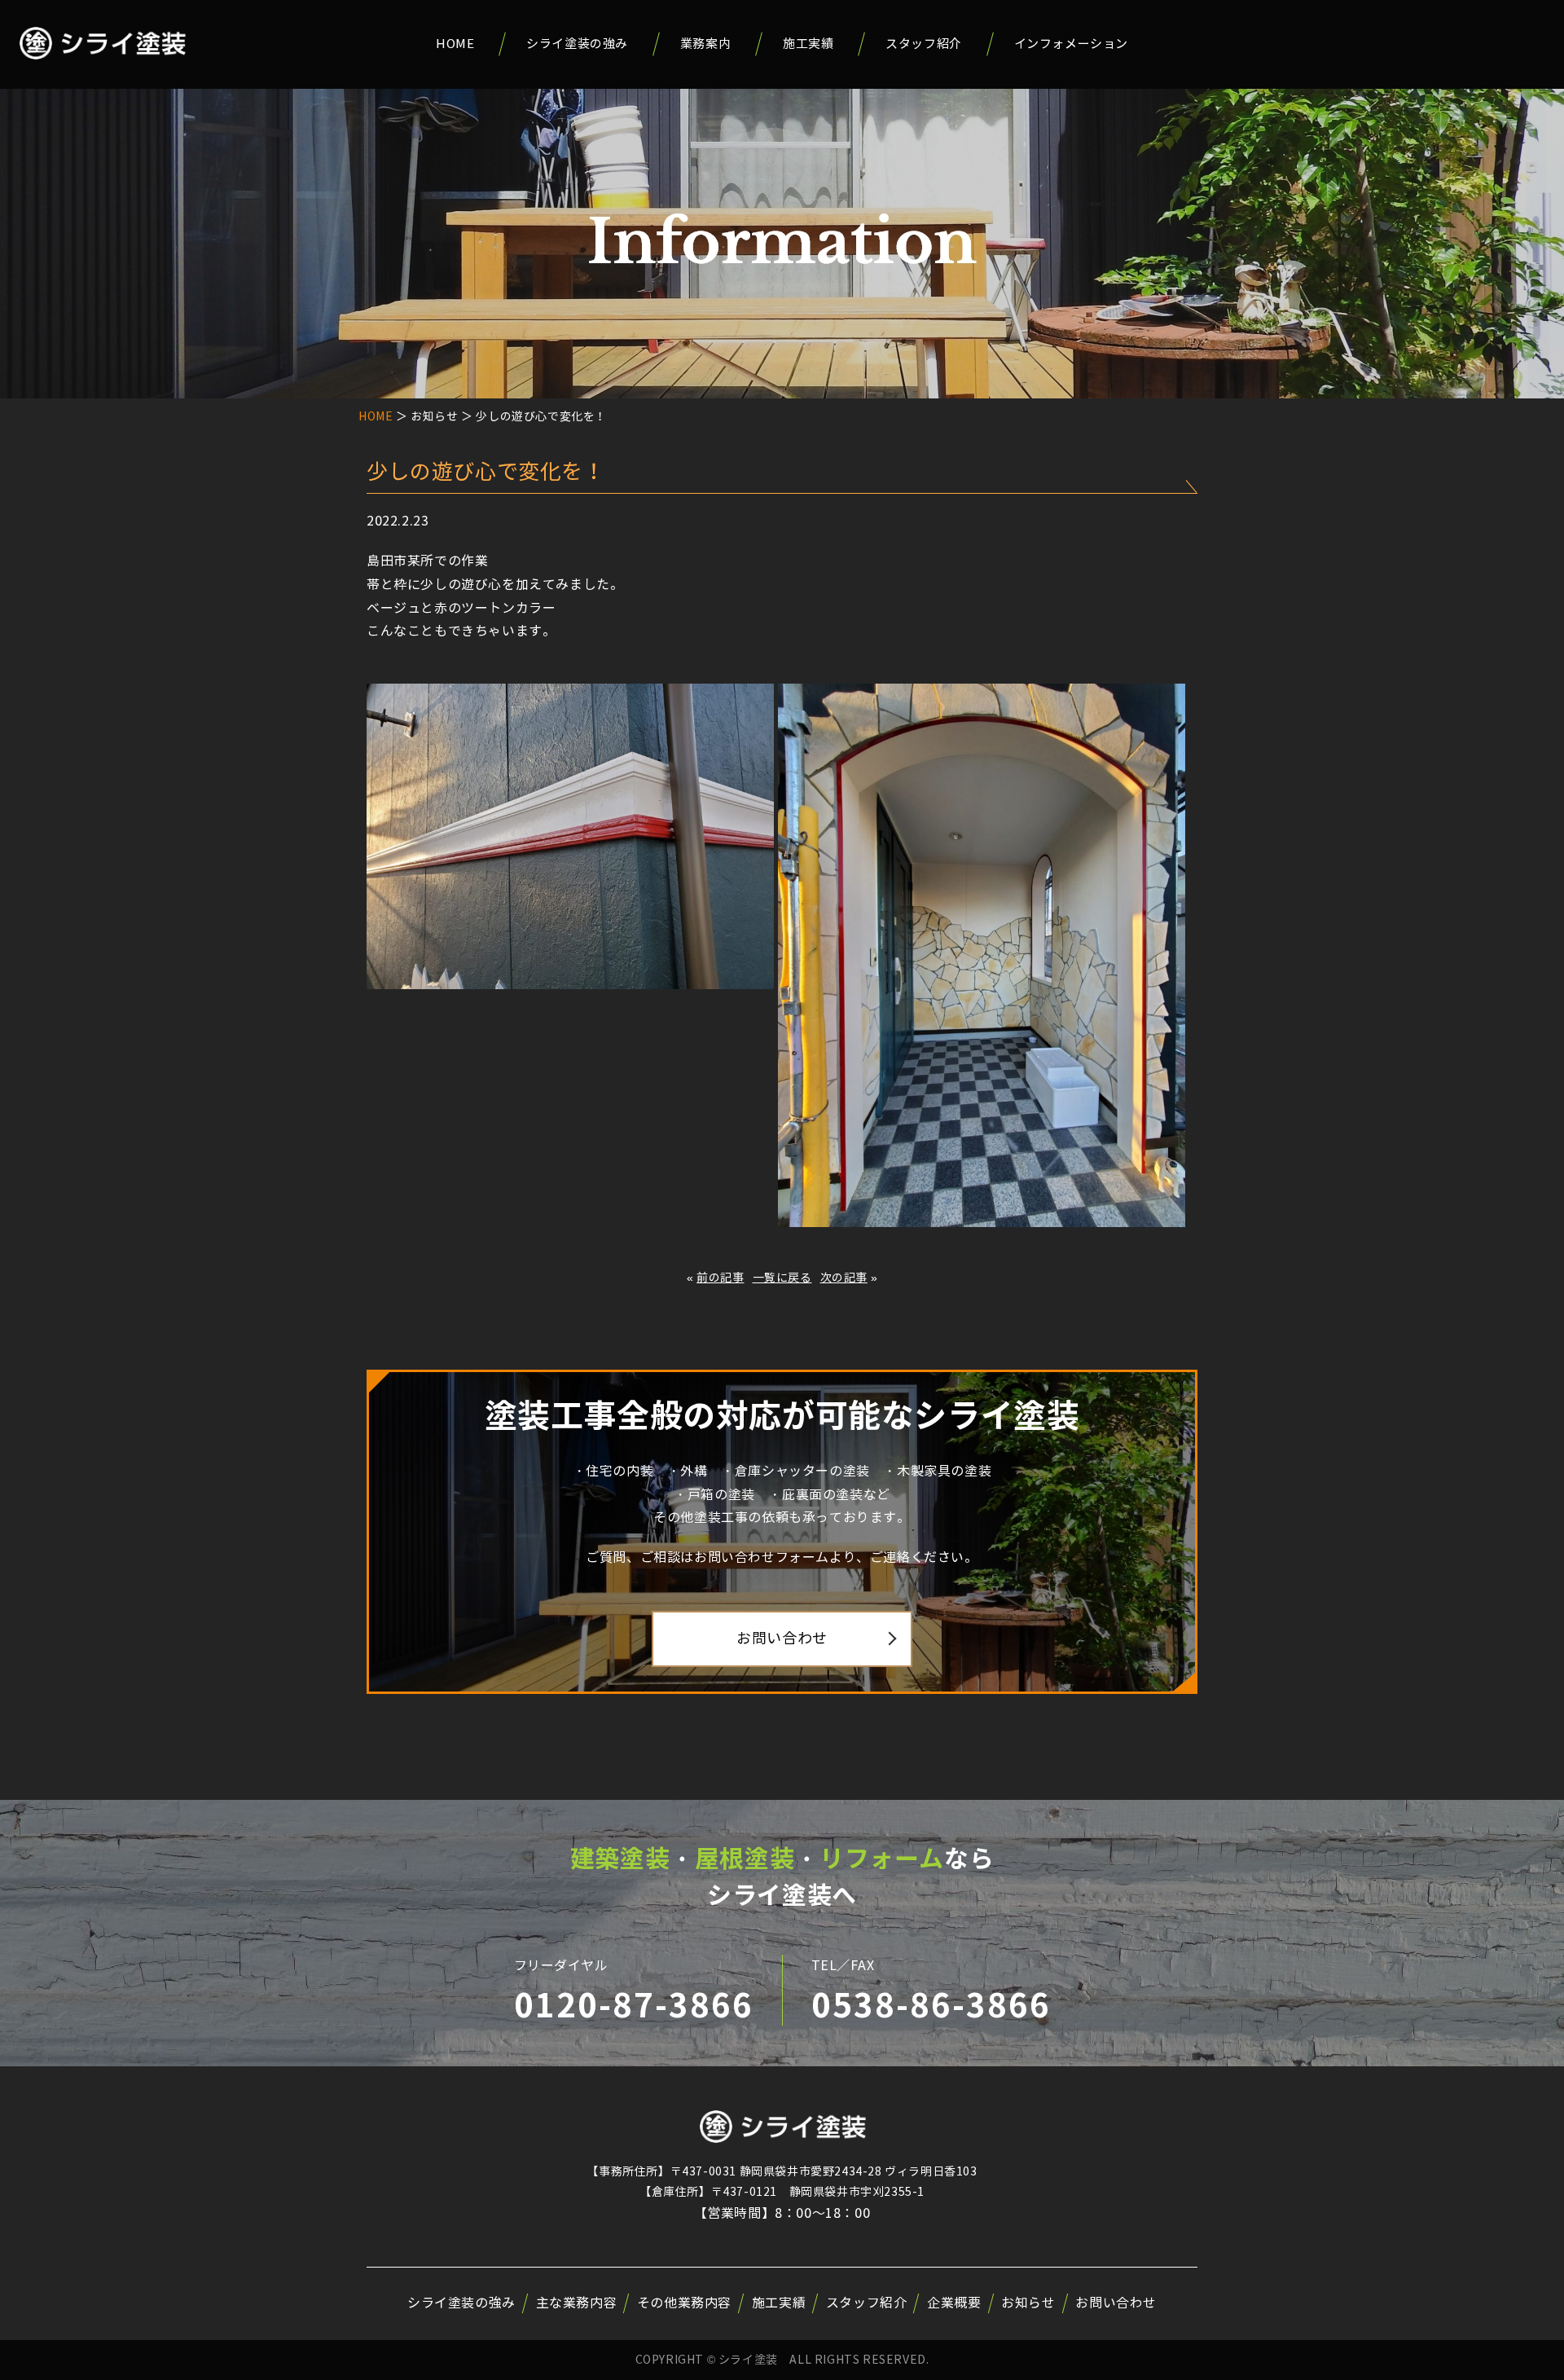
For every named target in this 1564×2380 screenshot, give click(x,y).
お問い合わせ (782, 1639)
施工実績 (808, 44)
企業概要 (954, 2303)
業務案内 (705, 44)
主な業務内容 (577, 2303)
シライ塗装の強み (577, 44)
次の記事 (844, 1278)
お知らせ (1028, 2303)
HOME (455, 44)
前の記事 (720, 1278)
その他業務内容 (684, 2303)
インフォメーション (1071, 44)
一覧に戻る (782, 1278)
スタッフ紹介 (924, 44)
